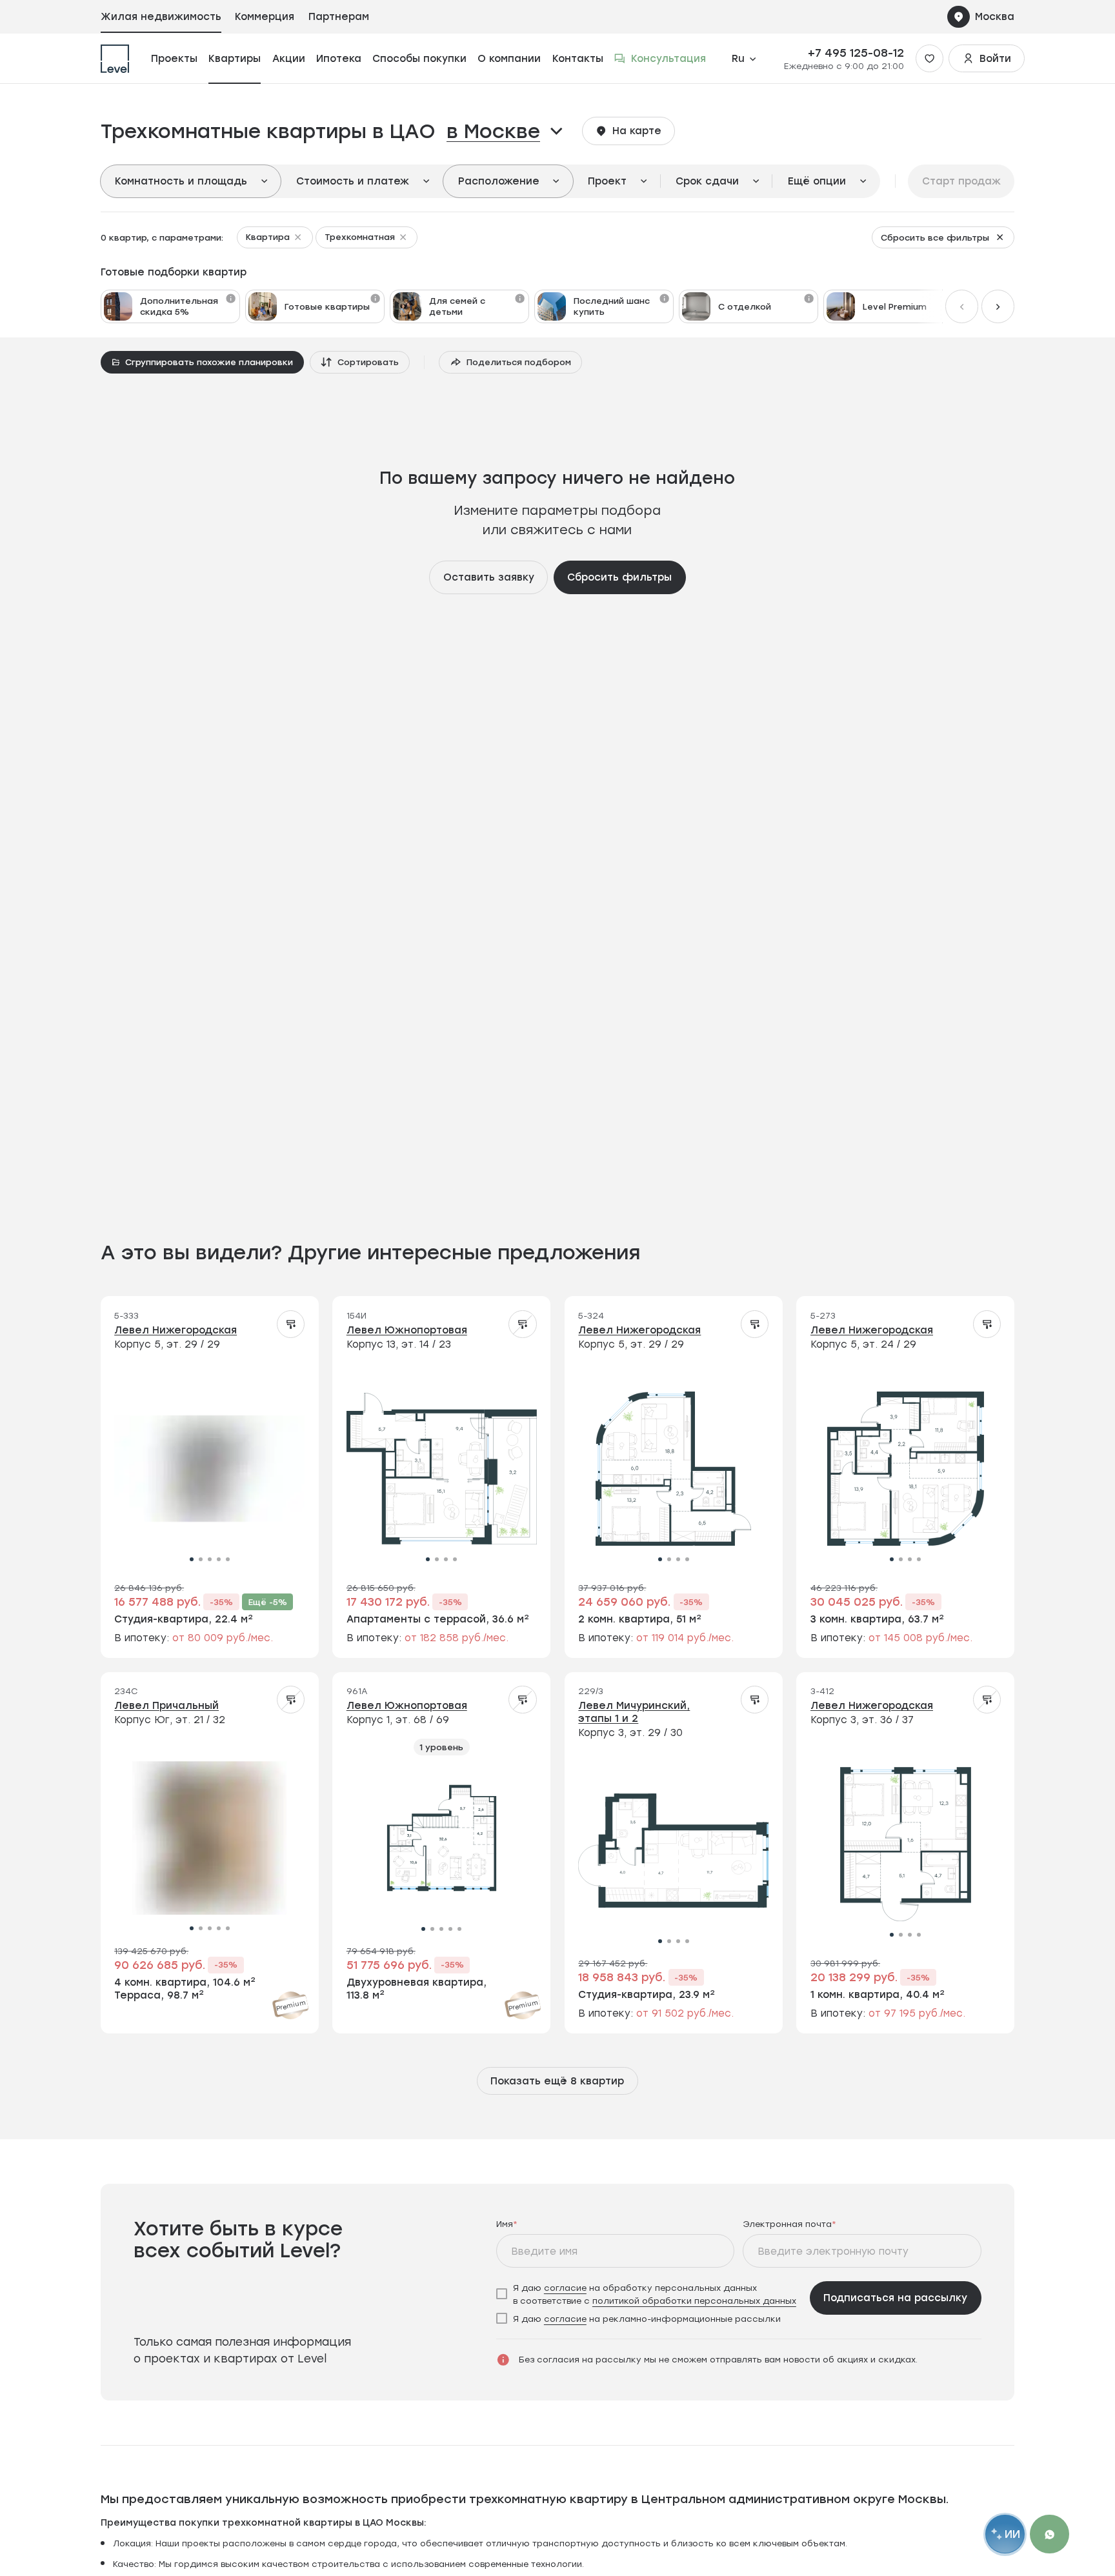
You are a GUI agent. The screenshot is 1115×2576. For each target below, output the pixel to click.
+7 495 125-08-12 (856, 53)
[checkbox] (649, 2294)
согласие (565, 2287)
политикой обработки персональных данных (694, 2300)
